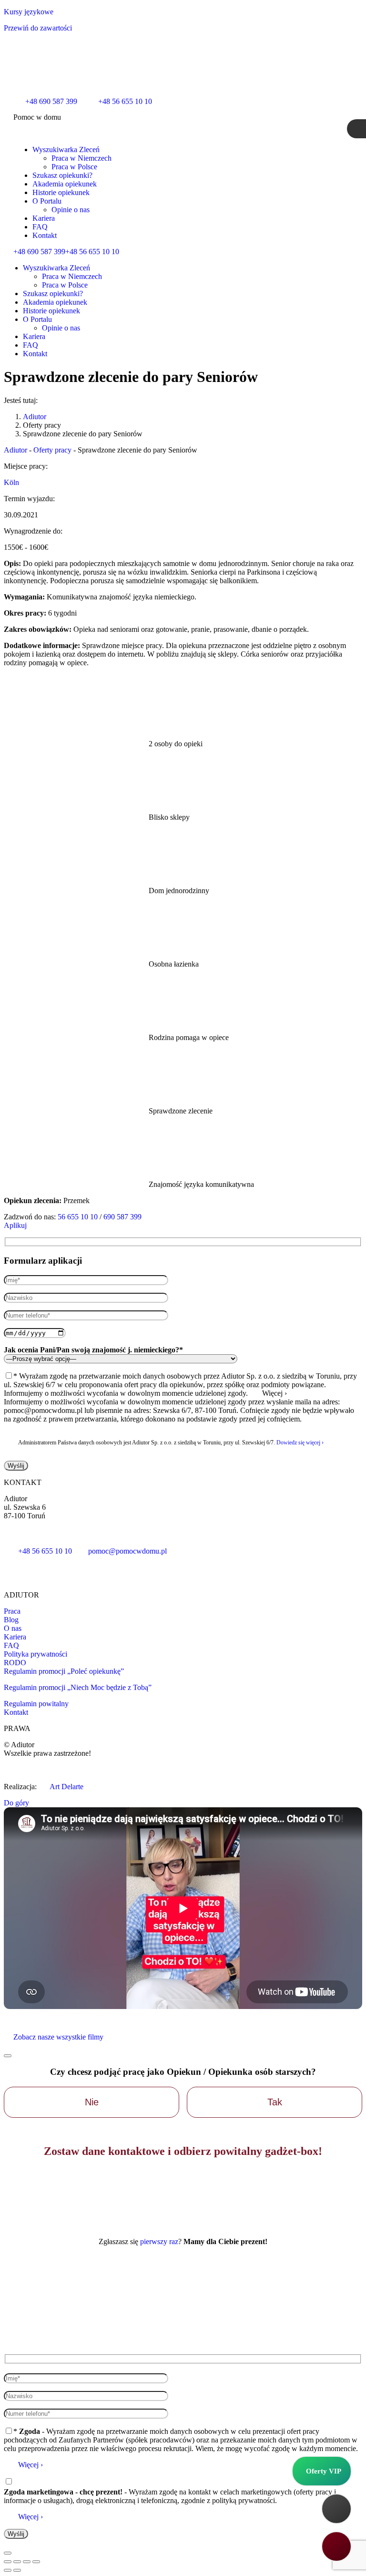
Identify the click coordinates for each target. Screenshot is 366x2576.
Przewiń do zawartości (38, 28)
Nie (92, 2102)
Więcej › (30, 2465)
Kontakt (16, 1712)
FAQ (11, 1645)
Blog (11, 1620)
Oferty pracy (52, 450)
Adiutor (15, 450)
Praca (12, 1611)
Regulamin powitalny (36, 1704)
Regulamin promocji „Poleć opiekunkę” (64, 1671)
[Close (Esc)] (8, 2562)
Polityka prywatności (36, 1654)
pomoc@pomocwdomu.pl (127, 1551)
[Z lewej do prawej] (17, 2570)
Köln (11, 482)
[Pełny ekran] (27, 2562)
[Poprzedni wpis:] (8, 2570)
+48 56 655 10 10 (92, 252)
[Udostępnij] (17, 2562)
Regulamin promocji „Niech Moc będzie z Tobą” (78, 1687)
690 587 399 (122, 1217)
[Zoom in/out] (36, 2562)
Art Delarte (66, 1787)
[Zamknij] (8, 2056)
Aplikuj (15, 1225)
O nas (13, 1628)
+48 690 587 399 (39, 252)
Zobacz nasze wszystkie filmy (58, 2037)
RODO (15, 1663)
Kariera (15, 1637)
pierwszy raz (159, 2241)
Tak (275, 2102)
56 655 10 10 (78, 1217)
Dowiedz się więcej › (300, 1443)
